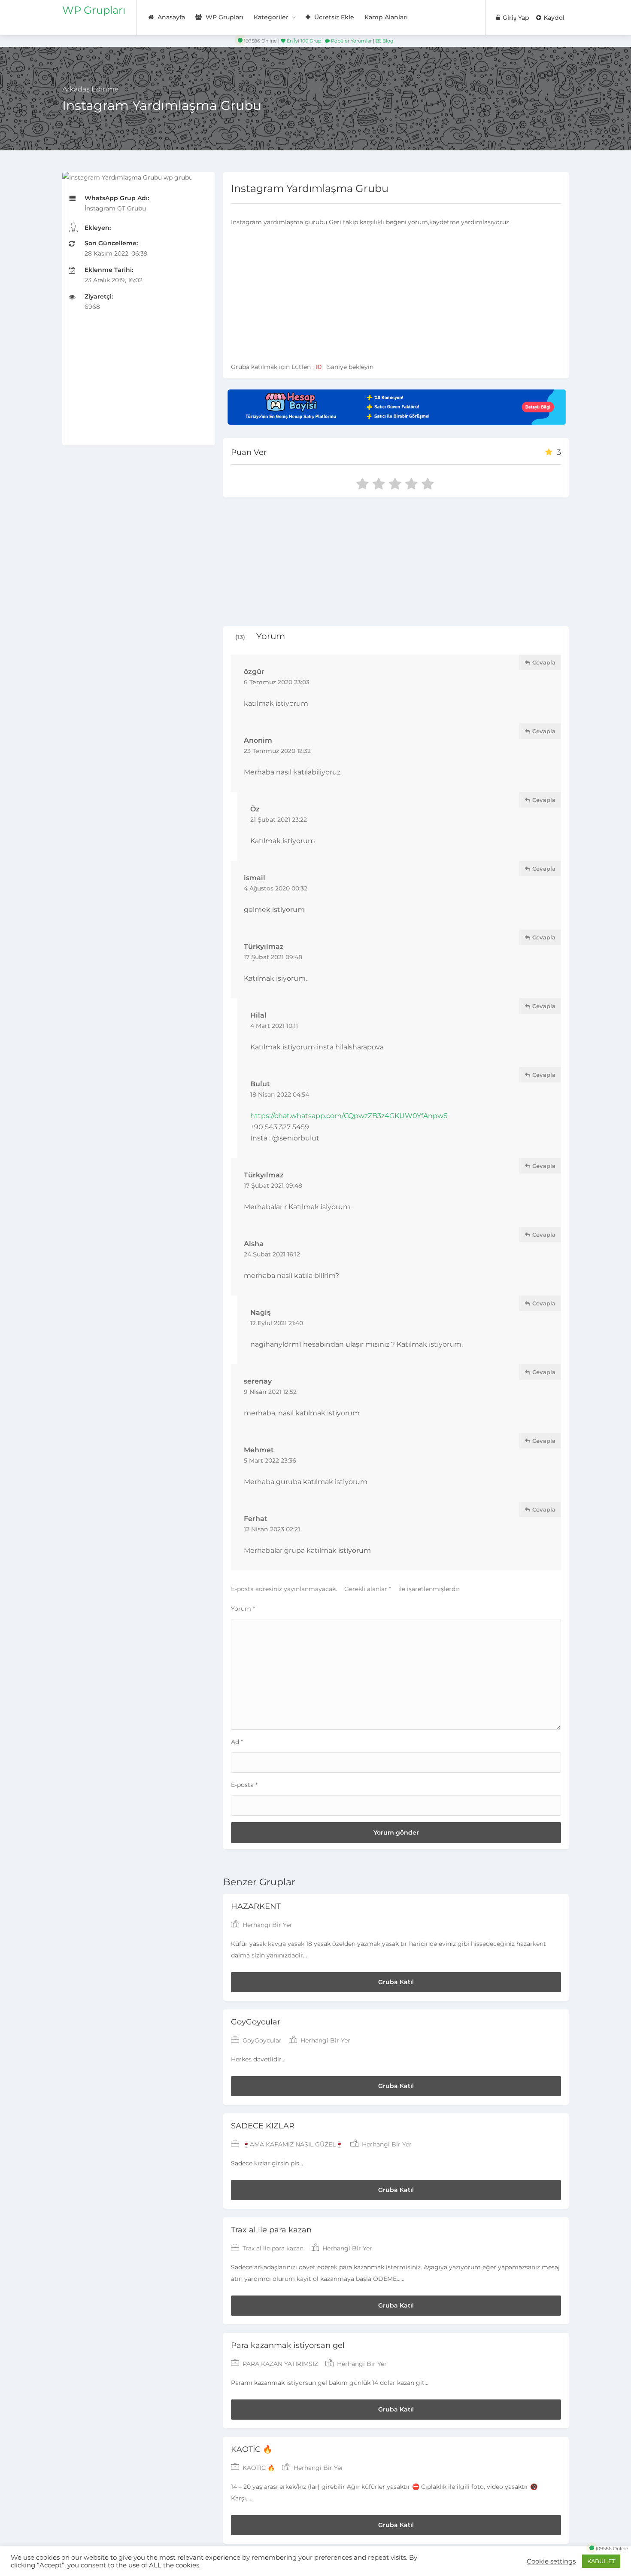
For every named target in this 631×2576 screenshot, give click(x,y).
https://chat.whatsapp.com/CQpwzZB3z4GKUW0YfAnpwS (349, 1116)
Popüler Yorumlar (351, 41)
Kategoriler (271, 17)
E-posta (244, 1785)
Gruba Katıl (396, 1982)
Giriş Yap (515, 18)
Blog (387, 41)
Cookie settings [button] (551, 2561)
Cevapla (543, 662)
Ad (237, 1742)
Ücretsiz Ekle (333, 17)
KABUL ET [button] (601, 2561)
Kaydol (553, 18)
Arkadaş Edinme (91, 89)
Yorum (243, 1609)
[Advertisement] (138, 385)
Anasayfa (170, 17)
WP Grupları (94, 10)
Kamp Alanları (386, 17)
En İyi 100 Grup (303, 41)
